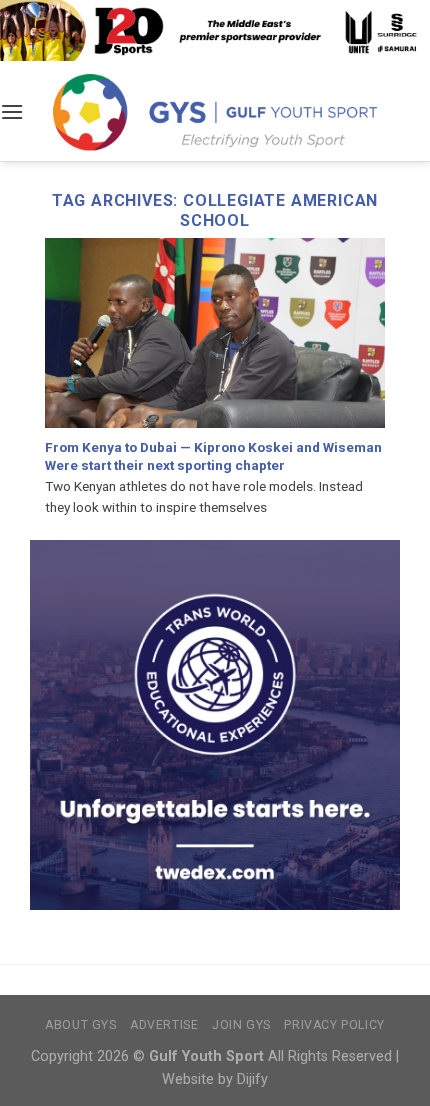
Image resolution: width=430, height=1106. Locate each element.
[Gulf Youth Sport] (215, 111)
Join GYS (241, 1025)
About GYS (81, 1025)
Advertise (164, 1025)
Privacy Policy (334, 1025)
